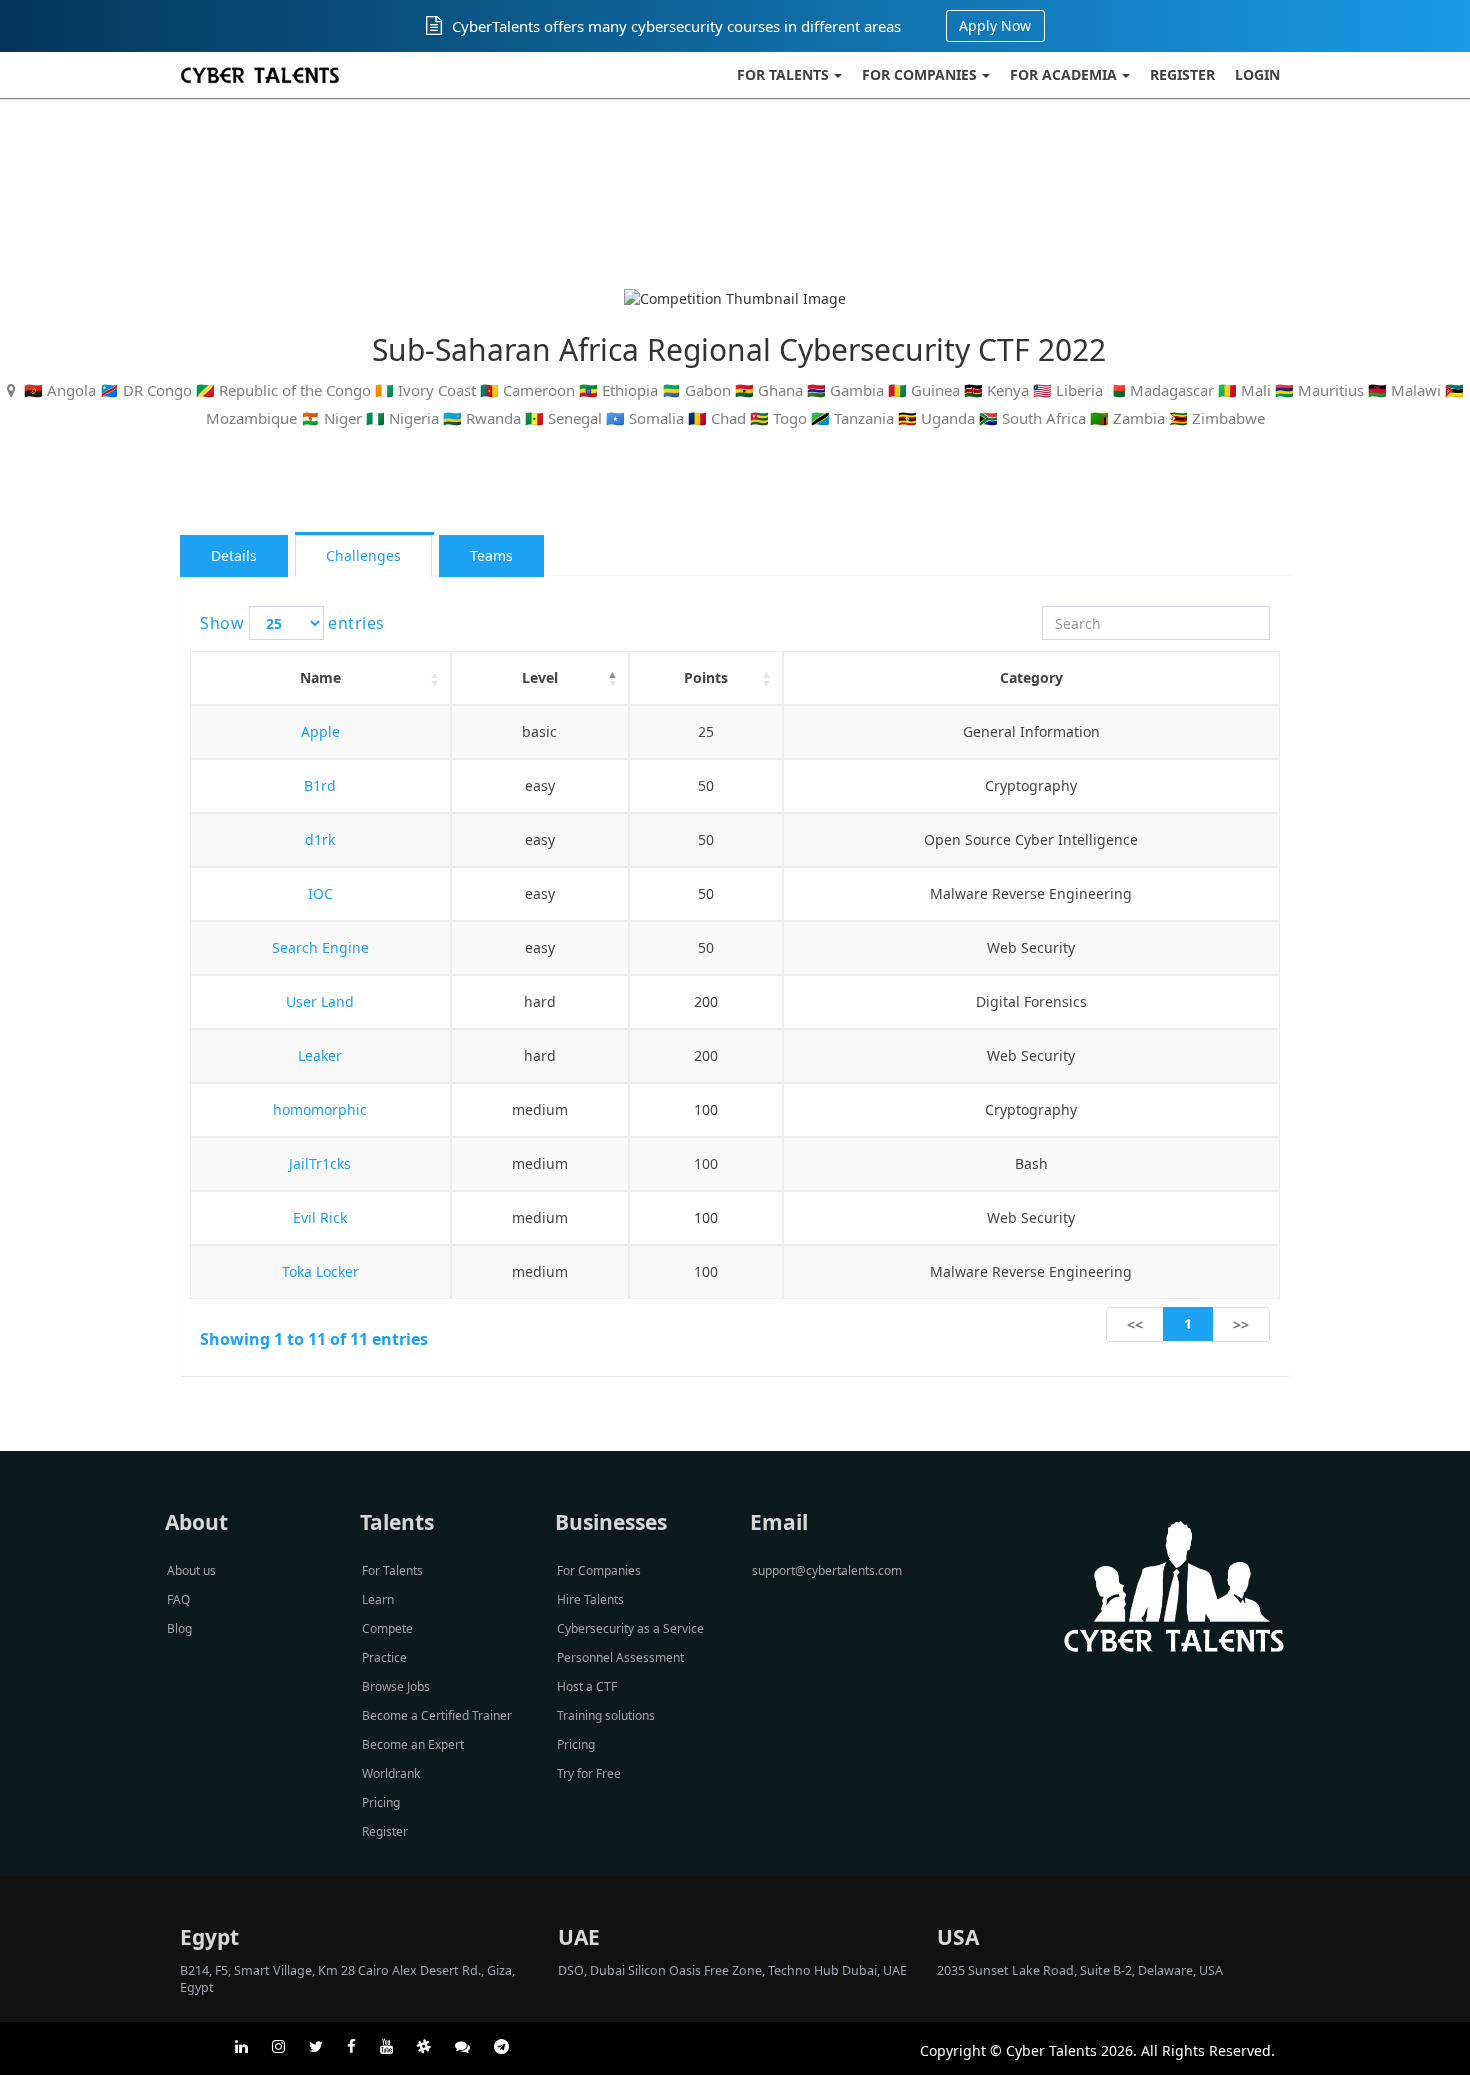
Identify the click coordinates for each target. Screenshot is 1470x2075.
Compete (387, 1628)
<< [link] (1135, 1324)
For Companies (919, 74)
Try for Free (589, 1773)
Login (1257, 74)
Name (320, 677)
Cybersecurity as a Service (630, 1628)
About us (191, 1570)
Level (540, 677)
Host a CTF (587, 1686)
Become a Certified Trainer (437, 1715)
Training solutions (606, 1715)
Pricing (381, 1802)
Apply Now (995, 25)
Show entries (292, 623)
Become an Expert (413, 1744)
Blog (179, 1628)
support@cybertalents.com (827, 1570)
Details (234, 555)
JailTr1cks (320, 1163)
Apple (320, 731)
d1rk (320, 839)
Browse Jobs (396, 1686)
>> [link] (1241, 1324)
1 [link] (1188, 1323)
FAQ (178, 1599)
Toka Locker (320, 1271)
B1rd (320, 785)
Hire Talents (590, 1599)
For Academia (1063, 74)
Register (1182, 74)
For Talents (783, 74)
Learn (378, 1599)
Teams (491, 555)
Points (706, 677)
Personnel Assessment (620, 1657)
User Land (320, 1001)
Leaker (320, 1055)
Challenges (363, 555)
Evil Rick (320, 1217)
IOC (320, 893)
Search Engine (320, 947)
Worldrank (391, 1773)
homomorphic (320, 1109)
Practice (384, 1657)
